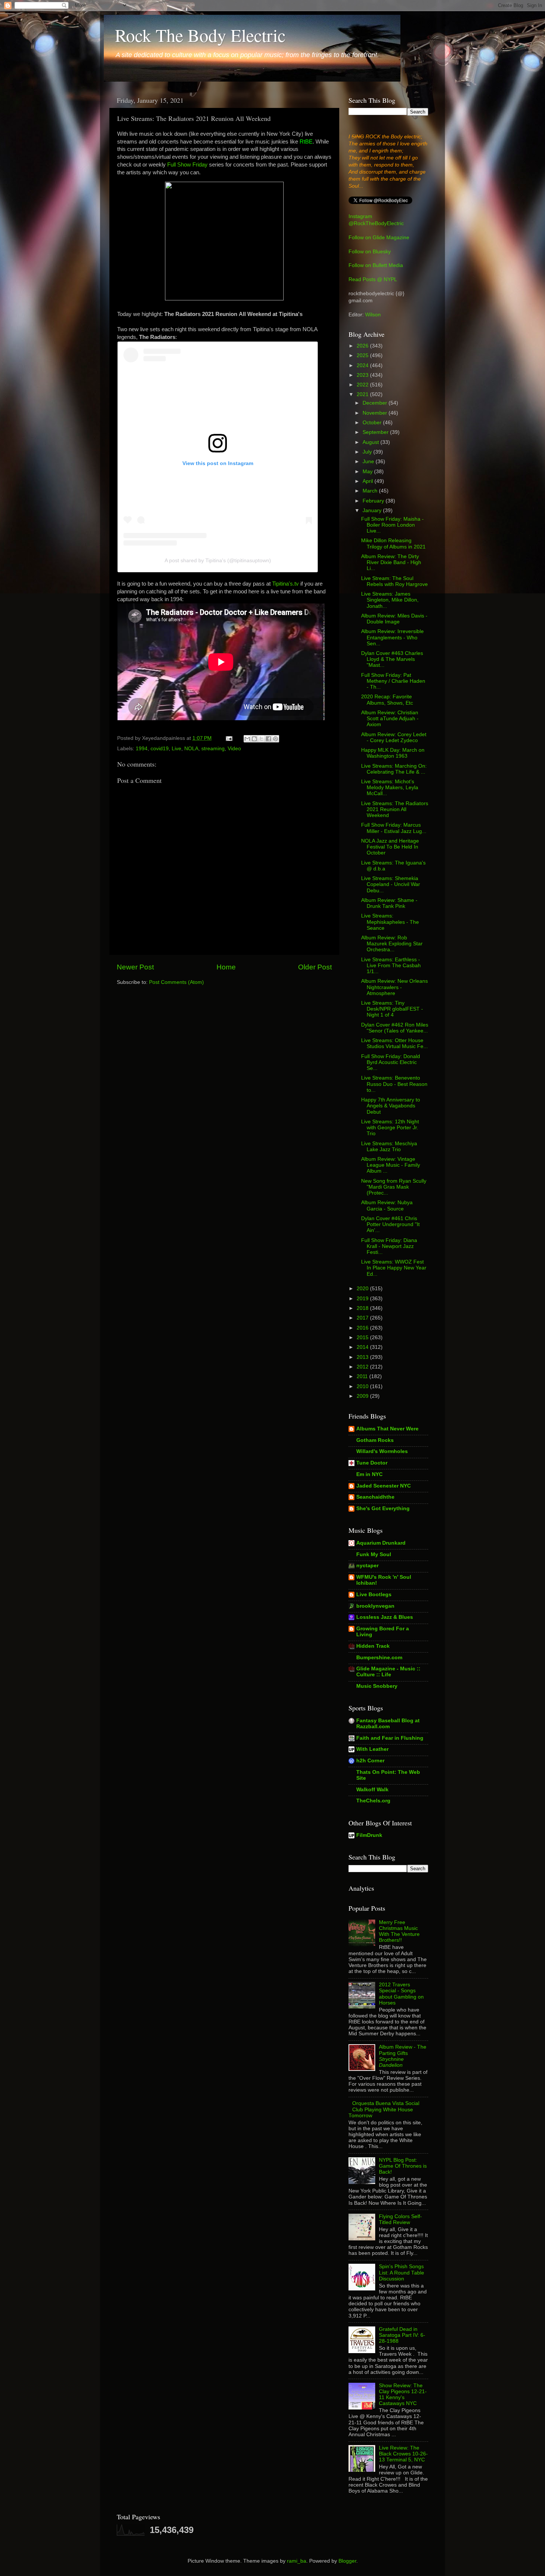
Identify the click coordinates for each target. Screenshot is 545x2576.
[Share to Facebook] (268, 739)
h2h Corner (370, 1761)
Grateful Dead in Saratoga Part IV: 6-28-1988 (402, 2335)
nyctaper (367, 1566)
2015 (363, 1338)
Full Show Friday (187, 165)
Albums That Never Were (387, 1429)
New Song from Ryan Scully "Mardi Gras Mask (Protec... (394, 1187)
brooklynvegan (375, 1606)
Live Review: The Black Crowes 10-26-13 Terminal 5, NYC (403, 2454)
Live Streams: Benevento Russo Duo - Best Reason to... (394, 1084)
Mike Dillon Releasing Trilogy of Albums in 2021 (393, 543)
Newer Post (135, 967)
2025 (363, 355)
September (376, 432)
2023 (363, 375)
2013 (363, 1357)
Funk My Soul (374, 1554)
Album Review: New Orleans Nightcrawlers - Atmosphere (394, 987)
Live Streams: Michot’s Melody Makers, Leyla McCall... (390, 788)
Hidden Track (373, 1646)
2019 (363, 1299)
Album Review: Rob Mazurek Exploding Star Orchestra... (392, 944)
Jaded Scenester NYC (384, 1486)
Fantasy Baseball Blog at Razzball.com (388, 1724)
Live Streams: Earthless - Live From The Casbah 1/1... (391, 966)
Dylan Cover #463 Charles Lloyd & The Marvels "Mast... (392, 659)
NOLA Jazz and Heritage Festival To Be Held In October (390, 847)
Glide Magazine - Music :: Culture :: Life (388, 1672)
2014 (363, 1347)
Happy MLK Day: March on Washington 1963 (393, 753)
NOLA (191, 749)
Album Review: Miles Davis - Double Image (394, 619)
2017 (363, 1318)
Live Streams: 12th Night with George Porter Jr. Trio (390, 1128)
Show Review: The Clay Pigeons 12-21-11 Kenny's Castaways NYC (403, 2395)
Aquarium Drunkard (381, 1543)
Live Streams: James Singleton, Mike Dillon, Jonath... (390, 600)
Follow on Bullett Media (376, 265)
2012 (363, 1367)
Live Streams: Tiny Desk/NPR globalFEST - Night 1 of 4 (392, 1009)
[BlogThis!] (254, 739)
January (373, 510)
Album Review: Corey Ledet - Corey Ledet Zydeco (394, 737)
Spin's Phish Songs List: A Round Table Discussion (402, 2272)
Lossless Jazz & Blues (385, 1617)
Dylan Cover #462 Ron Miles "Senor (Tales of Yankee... (395, 1028)
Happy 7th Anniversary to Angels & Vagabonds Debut (391, 1106)
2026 (363, 346)
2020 (363, 1289)
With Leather (372, 1749)
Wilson (373, 315)
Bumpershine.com (379, 1658)
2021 (363, 394)
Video (234, 749)
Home (226, 967)
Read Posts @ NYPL (373, 279)
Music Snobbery (377, 1686)
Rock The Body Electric (200, 35)
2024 (363, 365)
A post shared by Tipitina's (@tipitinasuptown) (218, 560)
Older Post (315, 967)
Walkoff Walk (372, 1790)
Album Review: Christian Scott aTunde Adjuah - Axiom (390, 719)
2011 (363, 1376)
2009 (363, 1396)
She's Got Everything (383, 1508)
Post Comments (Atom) (176, 982)
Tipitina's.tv (285, 584)
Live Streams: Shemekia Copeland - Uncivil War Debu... (391, 884)
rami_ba (297, 2561)
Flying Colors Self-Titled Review (400, 2219)
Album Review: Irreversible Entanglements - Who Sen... (392, 637)
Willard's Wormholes (382, 1451)
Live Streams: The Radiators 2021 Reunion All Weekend (395, 809)
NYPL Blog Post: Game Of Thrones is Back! (403, 2166)
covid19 (160, 749)
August (371, 442)
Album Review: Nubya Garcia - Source (387, 1205)
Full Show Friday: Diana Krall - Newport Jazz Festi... (389, 1246)
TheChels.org (373, 1801)
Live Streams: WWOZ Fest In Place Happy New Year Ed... (394, 1268)
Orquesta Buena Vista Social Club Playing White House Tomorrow (384, 2109)
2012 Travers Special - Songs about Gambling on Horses (401, 1994)
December (376, 403)
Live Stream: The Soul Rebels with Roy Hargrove (394, 581)
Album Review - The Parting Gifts (403, 2056)
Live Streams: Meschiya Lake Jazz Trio (389, 1147)
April (369, 481)
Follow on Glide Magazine (379, 238)
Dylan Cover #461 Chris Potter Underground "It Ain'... (390, 1224)
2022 (363, 385)
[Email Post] (229, 738)
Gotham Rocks (375, 1440)
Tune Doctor (372, 1463)
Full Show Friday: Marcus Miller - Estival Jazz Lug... (394, 828)
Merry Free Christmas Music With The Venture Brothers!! (399, 1931)
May (368, 472)
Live (176, 749)
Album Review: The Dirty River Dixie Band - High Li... (391, 562)
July (368, 452)
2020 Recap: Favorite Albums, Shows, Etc (387, 700)
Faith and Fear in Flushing (390, 1738)
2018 (363, 1308)
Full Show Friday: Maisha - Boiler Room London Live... (392, 525)
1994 (142, 749)
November (376, 413)
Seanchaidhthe (375, 1497)
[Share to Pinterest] (275, 739)
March (371, 491)
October (373, 423)
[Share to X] (261, 739)
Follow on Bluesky (370, 252)
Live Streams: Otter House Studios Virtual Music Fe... (394, 1043)
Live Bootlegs (374, 1595)
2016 (363, 1328)
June (369, 462)
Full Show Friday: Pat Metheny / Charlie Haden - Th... (393, 681)
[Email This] (247, 739)
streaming (213, 749)
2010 (363, 1386)
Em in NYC (369, 1474)
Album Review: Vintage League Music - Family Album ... (391, 1165)
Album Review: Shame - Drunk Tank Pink (389, 903)
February (374, 501)
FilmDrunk (369, 1835)
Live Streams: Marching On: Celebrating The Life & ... (394, 769)
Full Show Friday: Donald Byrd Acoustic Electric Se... (391, 1062)
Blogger (347, 2561)
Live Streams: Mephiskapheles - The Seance (390, 922)
